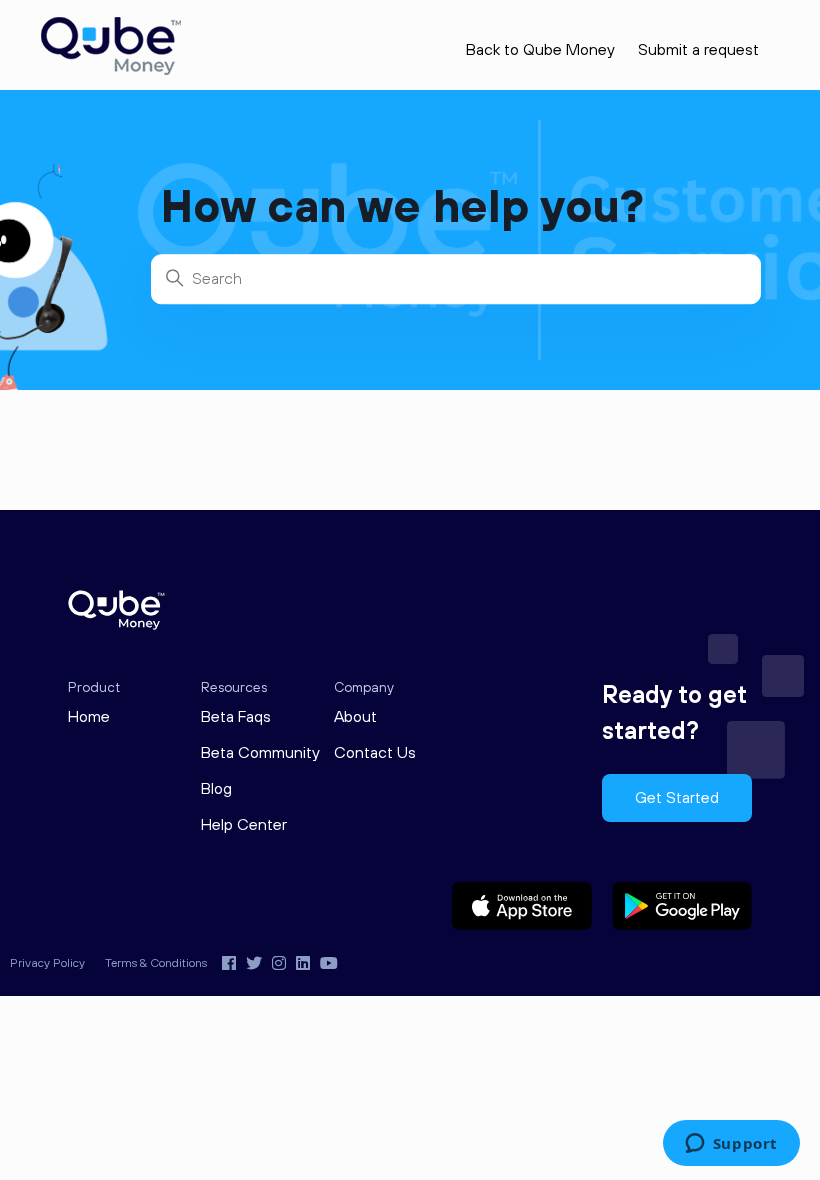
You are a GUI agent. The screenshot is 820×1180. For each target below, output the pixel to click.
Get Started (677, 798)
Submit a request (698, 50)
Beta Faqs (236, 717)
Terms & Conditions (156, 963)
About (355, 717)
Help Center (244, 825)
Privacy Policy (47, 963)
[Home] (111, 70)
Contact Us (375, 753)
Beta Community (260, 753)
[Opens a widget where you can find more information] (731, 1145)
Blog (216, 789)
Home (89, 717)
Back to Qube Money (540, 50)
